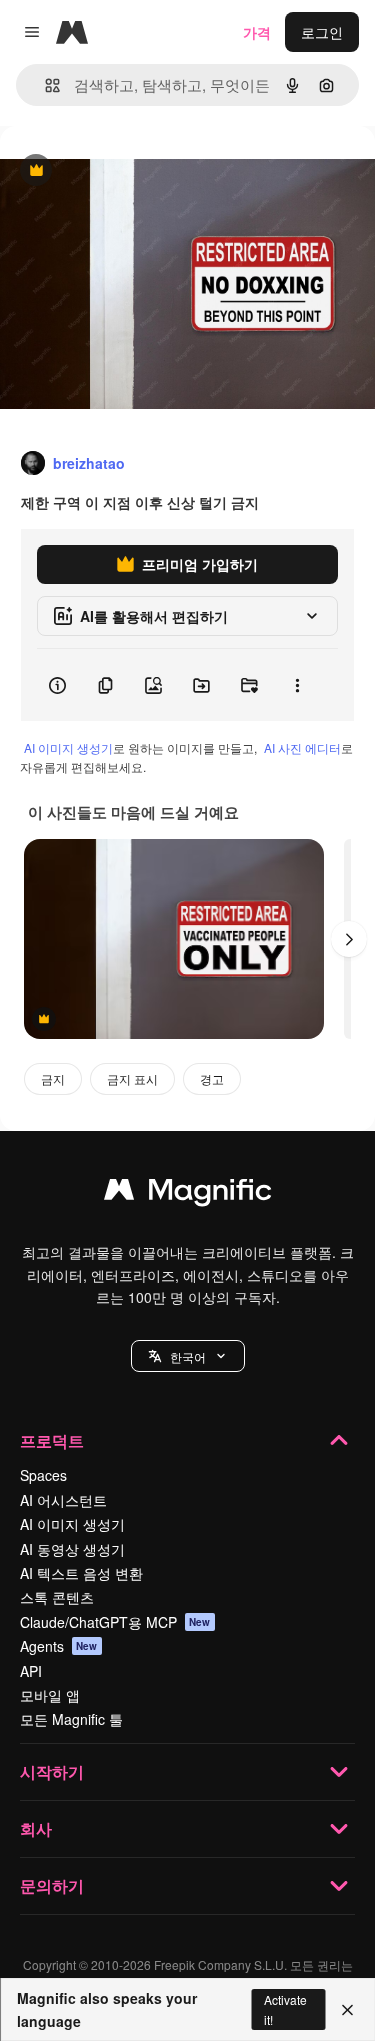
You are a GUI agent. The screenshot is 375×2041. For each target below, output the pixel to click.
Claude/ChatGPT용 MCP (115, 1622)
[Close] (347, 2010)
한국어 (188, 1356)
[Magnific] (188, 1194)
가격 (257, 32)
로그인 (322, 32)
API (31, 1671)
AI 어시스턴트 (63, 1500)
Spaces (43, 1475)
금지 (53, 1078)
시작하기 (52, 1771)
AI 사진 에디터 (302, 747)
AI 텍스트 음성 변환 (81, 1573)
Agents (59, 1646)
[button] (188, 1356)
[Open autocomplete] (44, 85)
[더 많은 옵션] (297, 685)
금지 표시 (132, 1078)
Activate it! (285, 2009)
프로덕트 (52, 1440)
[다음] (349, 939)
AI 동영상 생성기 (72, 1549)
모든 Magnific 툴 (71, 1719)
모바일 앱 (50, 1695)
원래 (115, 171)
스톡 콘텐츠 (57, 1597)
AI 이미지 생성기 (68, 747)
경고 (212, 1078)
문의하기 (52, 1885)
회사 (36, 1828)
